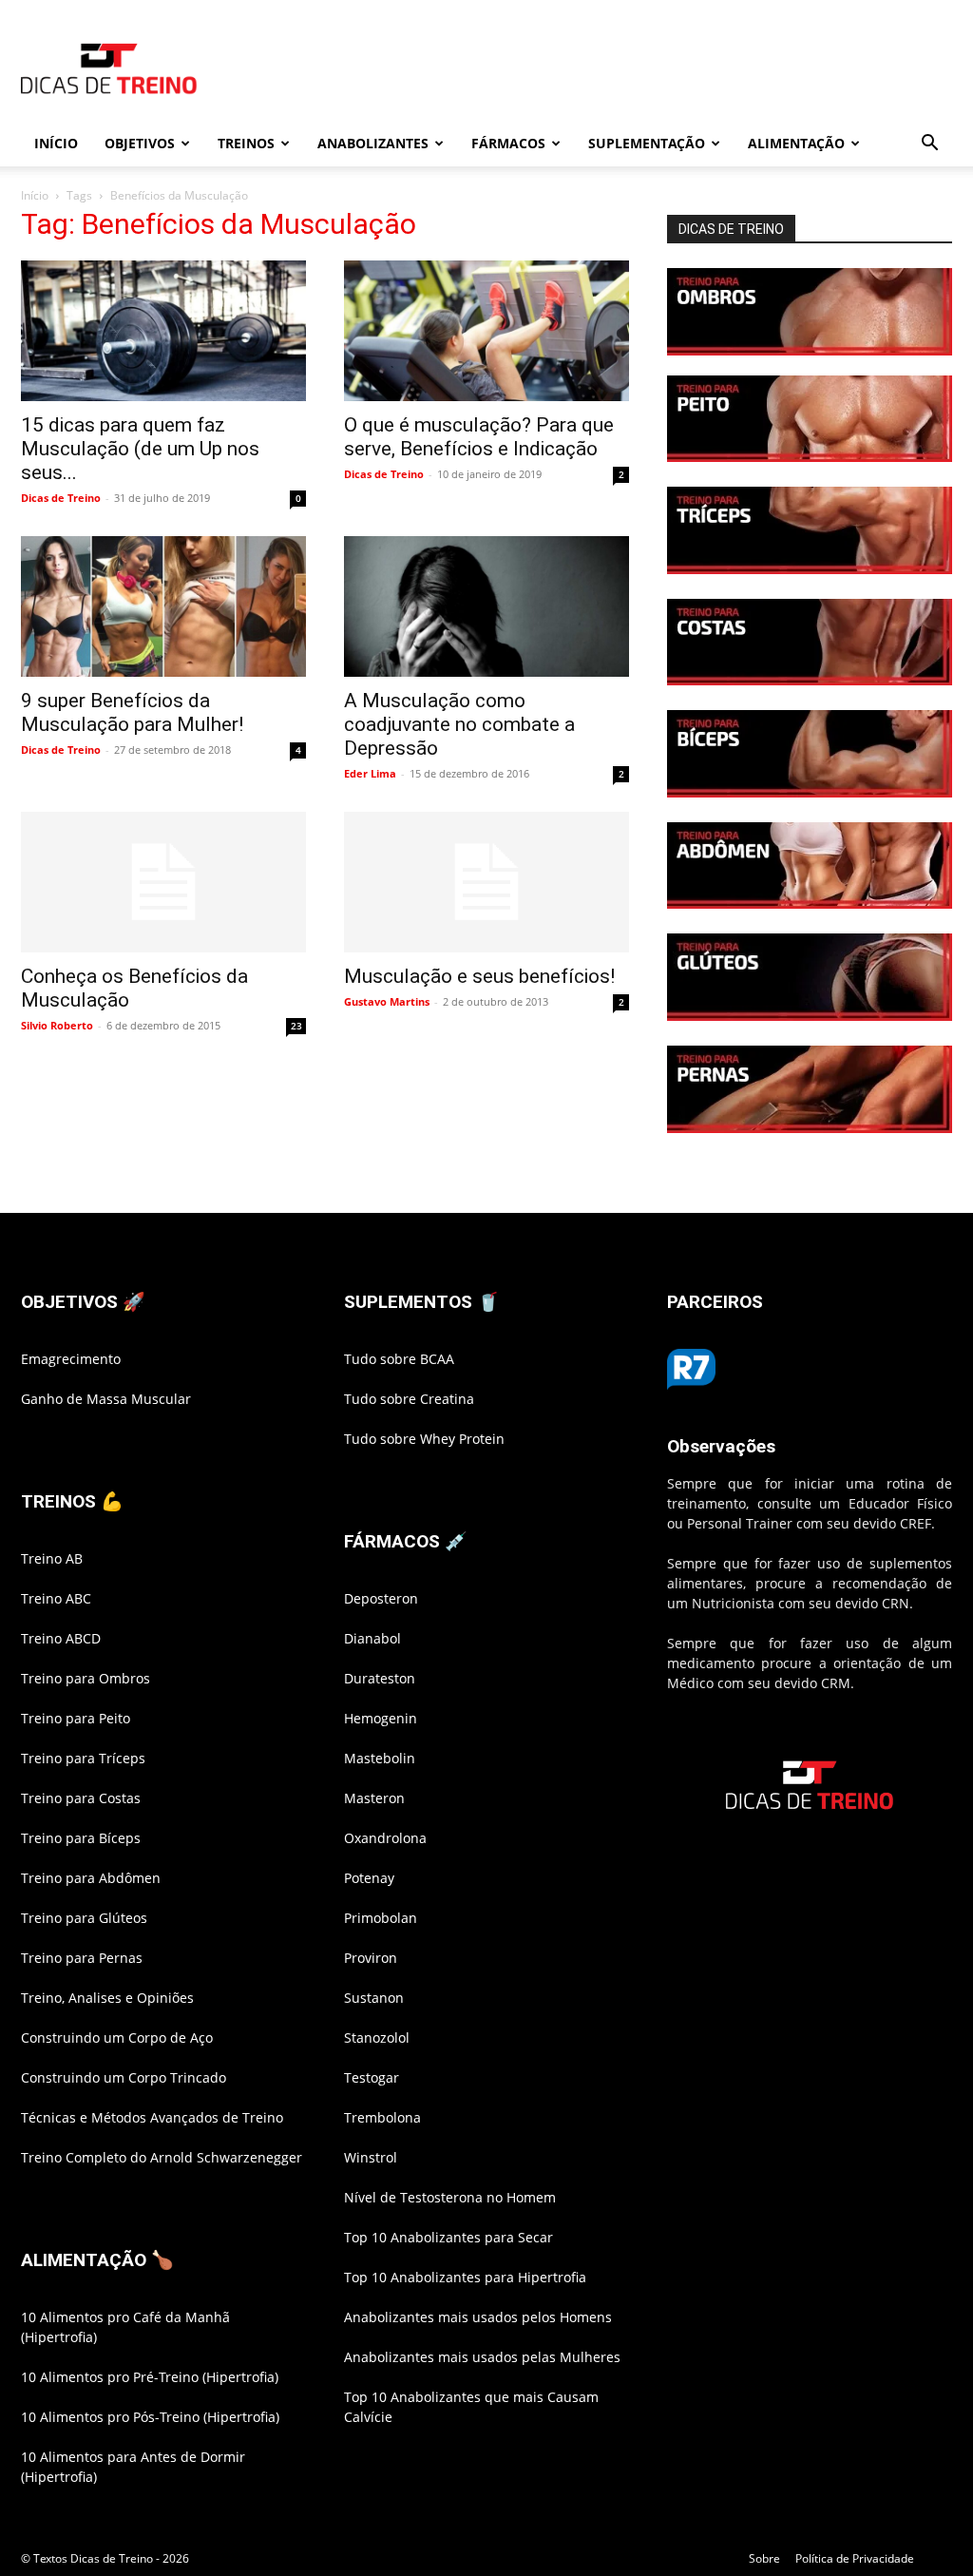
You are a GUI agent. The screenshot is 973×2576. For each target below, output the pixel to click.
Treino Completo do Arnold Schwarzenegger (162, 2157)
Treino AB (52, 1558)
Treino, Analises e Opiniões (107, 1998)
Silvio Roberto (57, 1025)
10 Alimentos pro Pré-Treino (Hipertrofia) (150, 2377)
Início (35, 195)
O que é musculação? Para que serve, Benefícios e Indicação (479, 437)
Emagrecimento (71, 1359)
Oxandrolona (385, 1838)
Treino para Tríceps (83, 1758)
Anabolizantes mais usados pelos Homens (478, 2317)
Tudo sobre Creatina (409, 1399)
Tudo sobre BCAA (399, 1359)
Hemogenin (381, 1718)
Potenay (369, 1878)
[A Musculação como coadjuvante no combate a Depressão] (486, 606)
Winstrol (371, 2157)
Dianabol (372, 1638)
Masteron (374, 1798)
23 (296, 1026)
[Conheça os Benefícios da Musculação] (163, 882)
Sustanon (374, 1998)
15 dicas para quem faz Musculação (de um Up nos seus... (140, 449)
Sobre (764, 2558)
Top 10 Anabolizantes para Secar (448, 2237)
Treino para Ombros (86, 1678)
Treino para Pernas (82, 1958)
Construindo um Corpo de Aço (117, 2038)
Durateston (380, 1678)
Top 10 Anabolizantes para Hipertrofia (465, 2277)
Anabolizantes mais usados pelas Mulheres (482, 2357)
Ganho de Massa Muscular (106, 1399)
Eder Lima (370, 773)
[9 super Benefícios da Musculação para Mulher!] (163, 606)
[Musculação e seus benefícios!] (486, 882)
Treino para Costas (81, 1798)
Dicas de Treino (61, 498)
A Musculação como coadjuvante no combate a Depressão (459, 724)
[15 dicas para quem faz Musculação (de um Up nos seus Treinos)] (163, 331)
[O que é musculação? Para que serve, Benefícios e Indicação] (486, 331)
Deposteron (381, 1598)
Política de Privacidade (855, 2558)
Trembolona (382, 2117)
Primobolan (381, 1918)
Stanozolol (377, 2038)
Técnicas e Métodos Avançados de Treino (152, 2117)
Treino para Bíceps (81, 1838)
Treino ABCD (61, 1638)
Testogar (372, 2077)
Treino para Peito (76, 1718)
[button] (929, 145)
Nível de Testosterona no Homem (450, 2197)
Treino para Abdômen (91, 1878)
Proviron (371, 1958)
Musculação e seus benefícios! (479, 976)
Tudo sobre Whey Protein (424, 1439)
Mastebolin (380, 1758)
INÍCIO (56, 143)
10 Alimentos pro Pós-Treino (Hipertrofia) (150, 2417)
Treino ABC (56, 1598)
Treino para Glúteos (84, 1918)
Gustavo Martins (387, 1001)
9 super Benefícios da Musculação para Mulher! (132, 712)
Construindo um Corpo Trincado (124, 2077)
